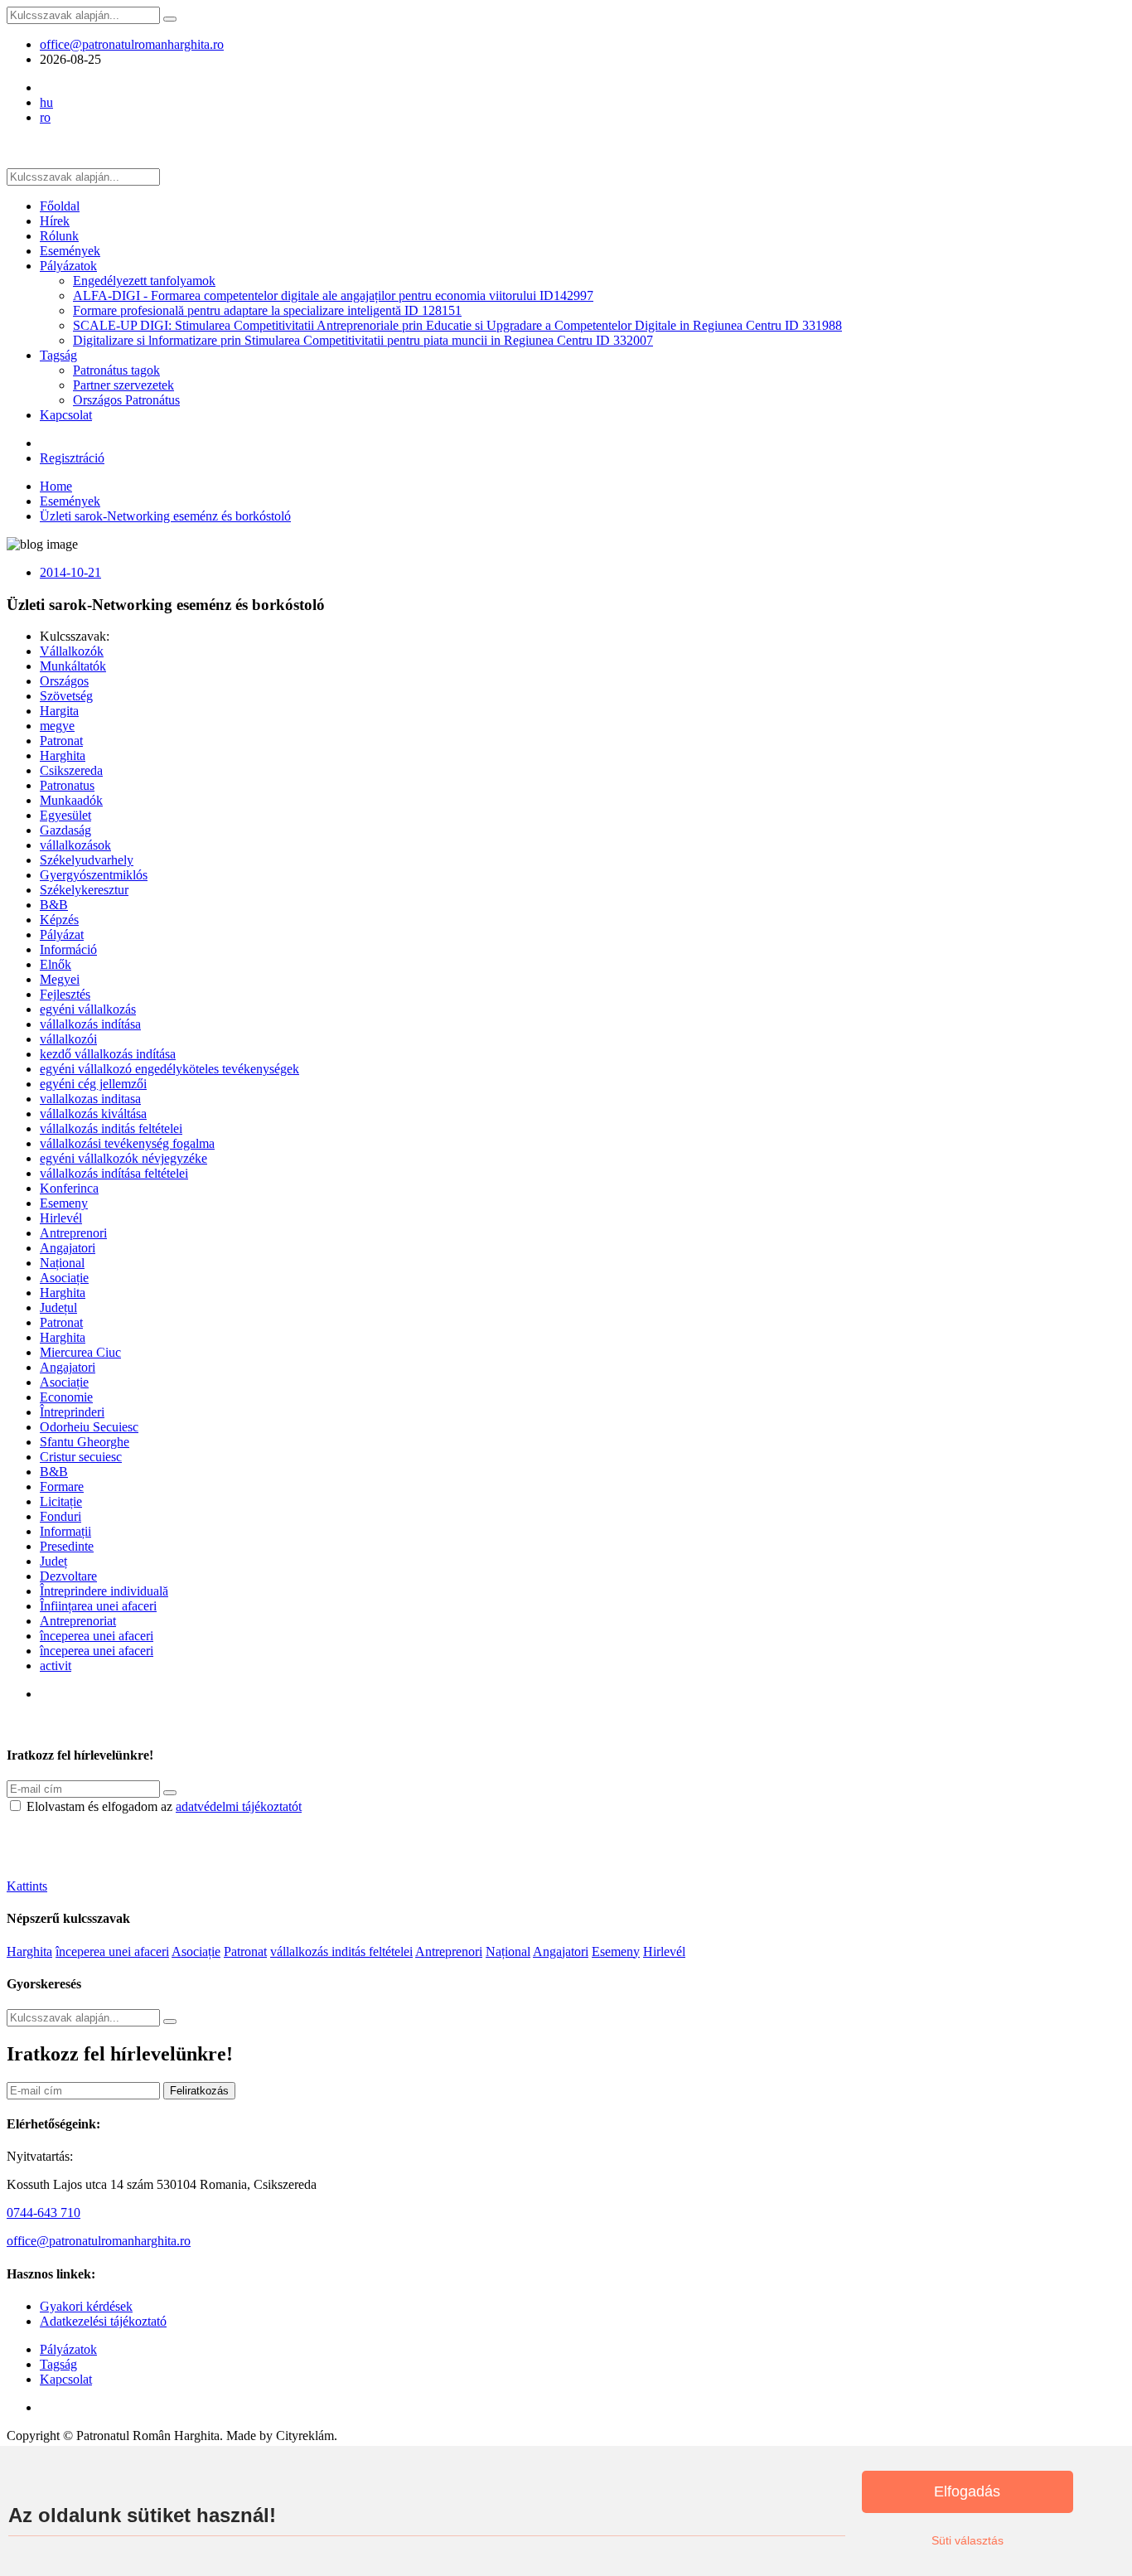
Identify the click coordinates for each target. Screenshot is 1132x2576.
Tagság (58, 355)
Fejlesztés (65, 994)
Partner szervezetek (123, 385)
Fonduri (60, 1516)
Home (56, 486)
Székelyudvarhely (87, 860)
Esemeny (64, 1203)
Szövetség (66, 696)
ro (45, 117)
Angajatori (68, 1248)
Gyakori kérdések (86, 2306)
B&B (54, 905)
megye (57, 726)
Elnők (56, 964)
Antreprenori (73, 1233)
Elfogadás (967, 2491)
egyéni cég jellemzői (93, 1084)
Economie (66, 1397)
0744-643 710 (44, 2213)
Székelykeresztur (84, 890)
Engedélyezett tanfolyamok (144, 281)
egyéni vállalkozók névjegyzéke (123, 1158)
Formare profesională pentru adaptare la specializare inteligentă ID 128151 (267, 310)
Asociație (64, 1278)
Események (70, 251)
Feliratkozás (199, 2091)
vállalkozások (75, 845)
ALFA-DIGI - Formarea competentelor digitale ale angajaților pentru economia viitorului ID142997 (333, 295)
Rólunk (59, 236)
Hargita (59, 711)
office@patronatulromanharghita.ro (132, 44)
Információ (68, 949)
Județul (58, 1307)
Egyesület (65, 815)
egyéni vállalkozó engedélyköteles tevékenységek (169, 1069)
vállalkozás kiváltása (93, 1114)
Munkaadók (71, 800)
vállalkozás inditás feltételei (111, 1128)
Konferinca (69, 1188)
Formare (62, 1487)
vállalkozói (68, 1039)
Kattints (27, 1886)
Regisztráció (72, 458)
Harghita (63, 755)
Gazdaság (65, 830)
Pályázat (62, 935)
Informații (65, 1531)
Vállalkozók (72, 651)
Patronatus (67, 785)
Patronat (61, 741)
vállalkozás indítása (90, 1024)
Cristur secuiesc (81, 1457)
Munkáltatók (73, 666)
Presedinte (67, 1546)
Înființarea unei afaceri (98, 1606)
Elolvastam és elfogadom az (164, 1806)
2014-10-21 (70, 572)
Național (62, 1263)
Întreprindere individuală (104, 1591)
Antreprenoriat (78, 1621)
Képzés (59, 920)
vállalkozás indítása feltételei (114, 1173)
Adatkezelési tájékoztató (103, 2321)
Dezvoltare (68, 1576)
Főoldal (60, 206)
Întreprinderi (72, 1412)
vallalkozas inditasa (90, 1099)
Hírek (55, 221)
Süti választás (968, 2540)
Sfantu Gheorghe (85, 1442)
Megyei (60, 979)
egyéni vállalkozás (88, 1009)
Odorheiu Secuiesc (89, 1427)
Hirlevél (61, 1218)
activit (56, 1666)
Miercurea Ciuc (80, 1352)
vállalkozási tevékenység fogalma (127, 1143)
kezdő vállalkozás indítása (108, 1054)
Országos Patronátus (126, 400)
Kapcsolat (66, 415)
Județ (53, 1561)
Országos (64, 681)
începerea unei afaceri (97, 1636)
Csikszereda (71, 770)
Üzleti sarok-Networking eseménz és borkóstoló (165, 516)
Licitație (61, 1501)
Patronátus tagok (116, 370)
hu (46, 102)
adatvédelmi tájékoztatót (239, 1806)
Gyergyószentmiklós (94, 875)
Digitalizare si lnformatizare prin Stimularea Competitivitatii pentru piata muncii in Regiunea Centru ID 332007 (363, 340)
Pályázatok (68, 266)
